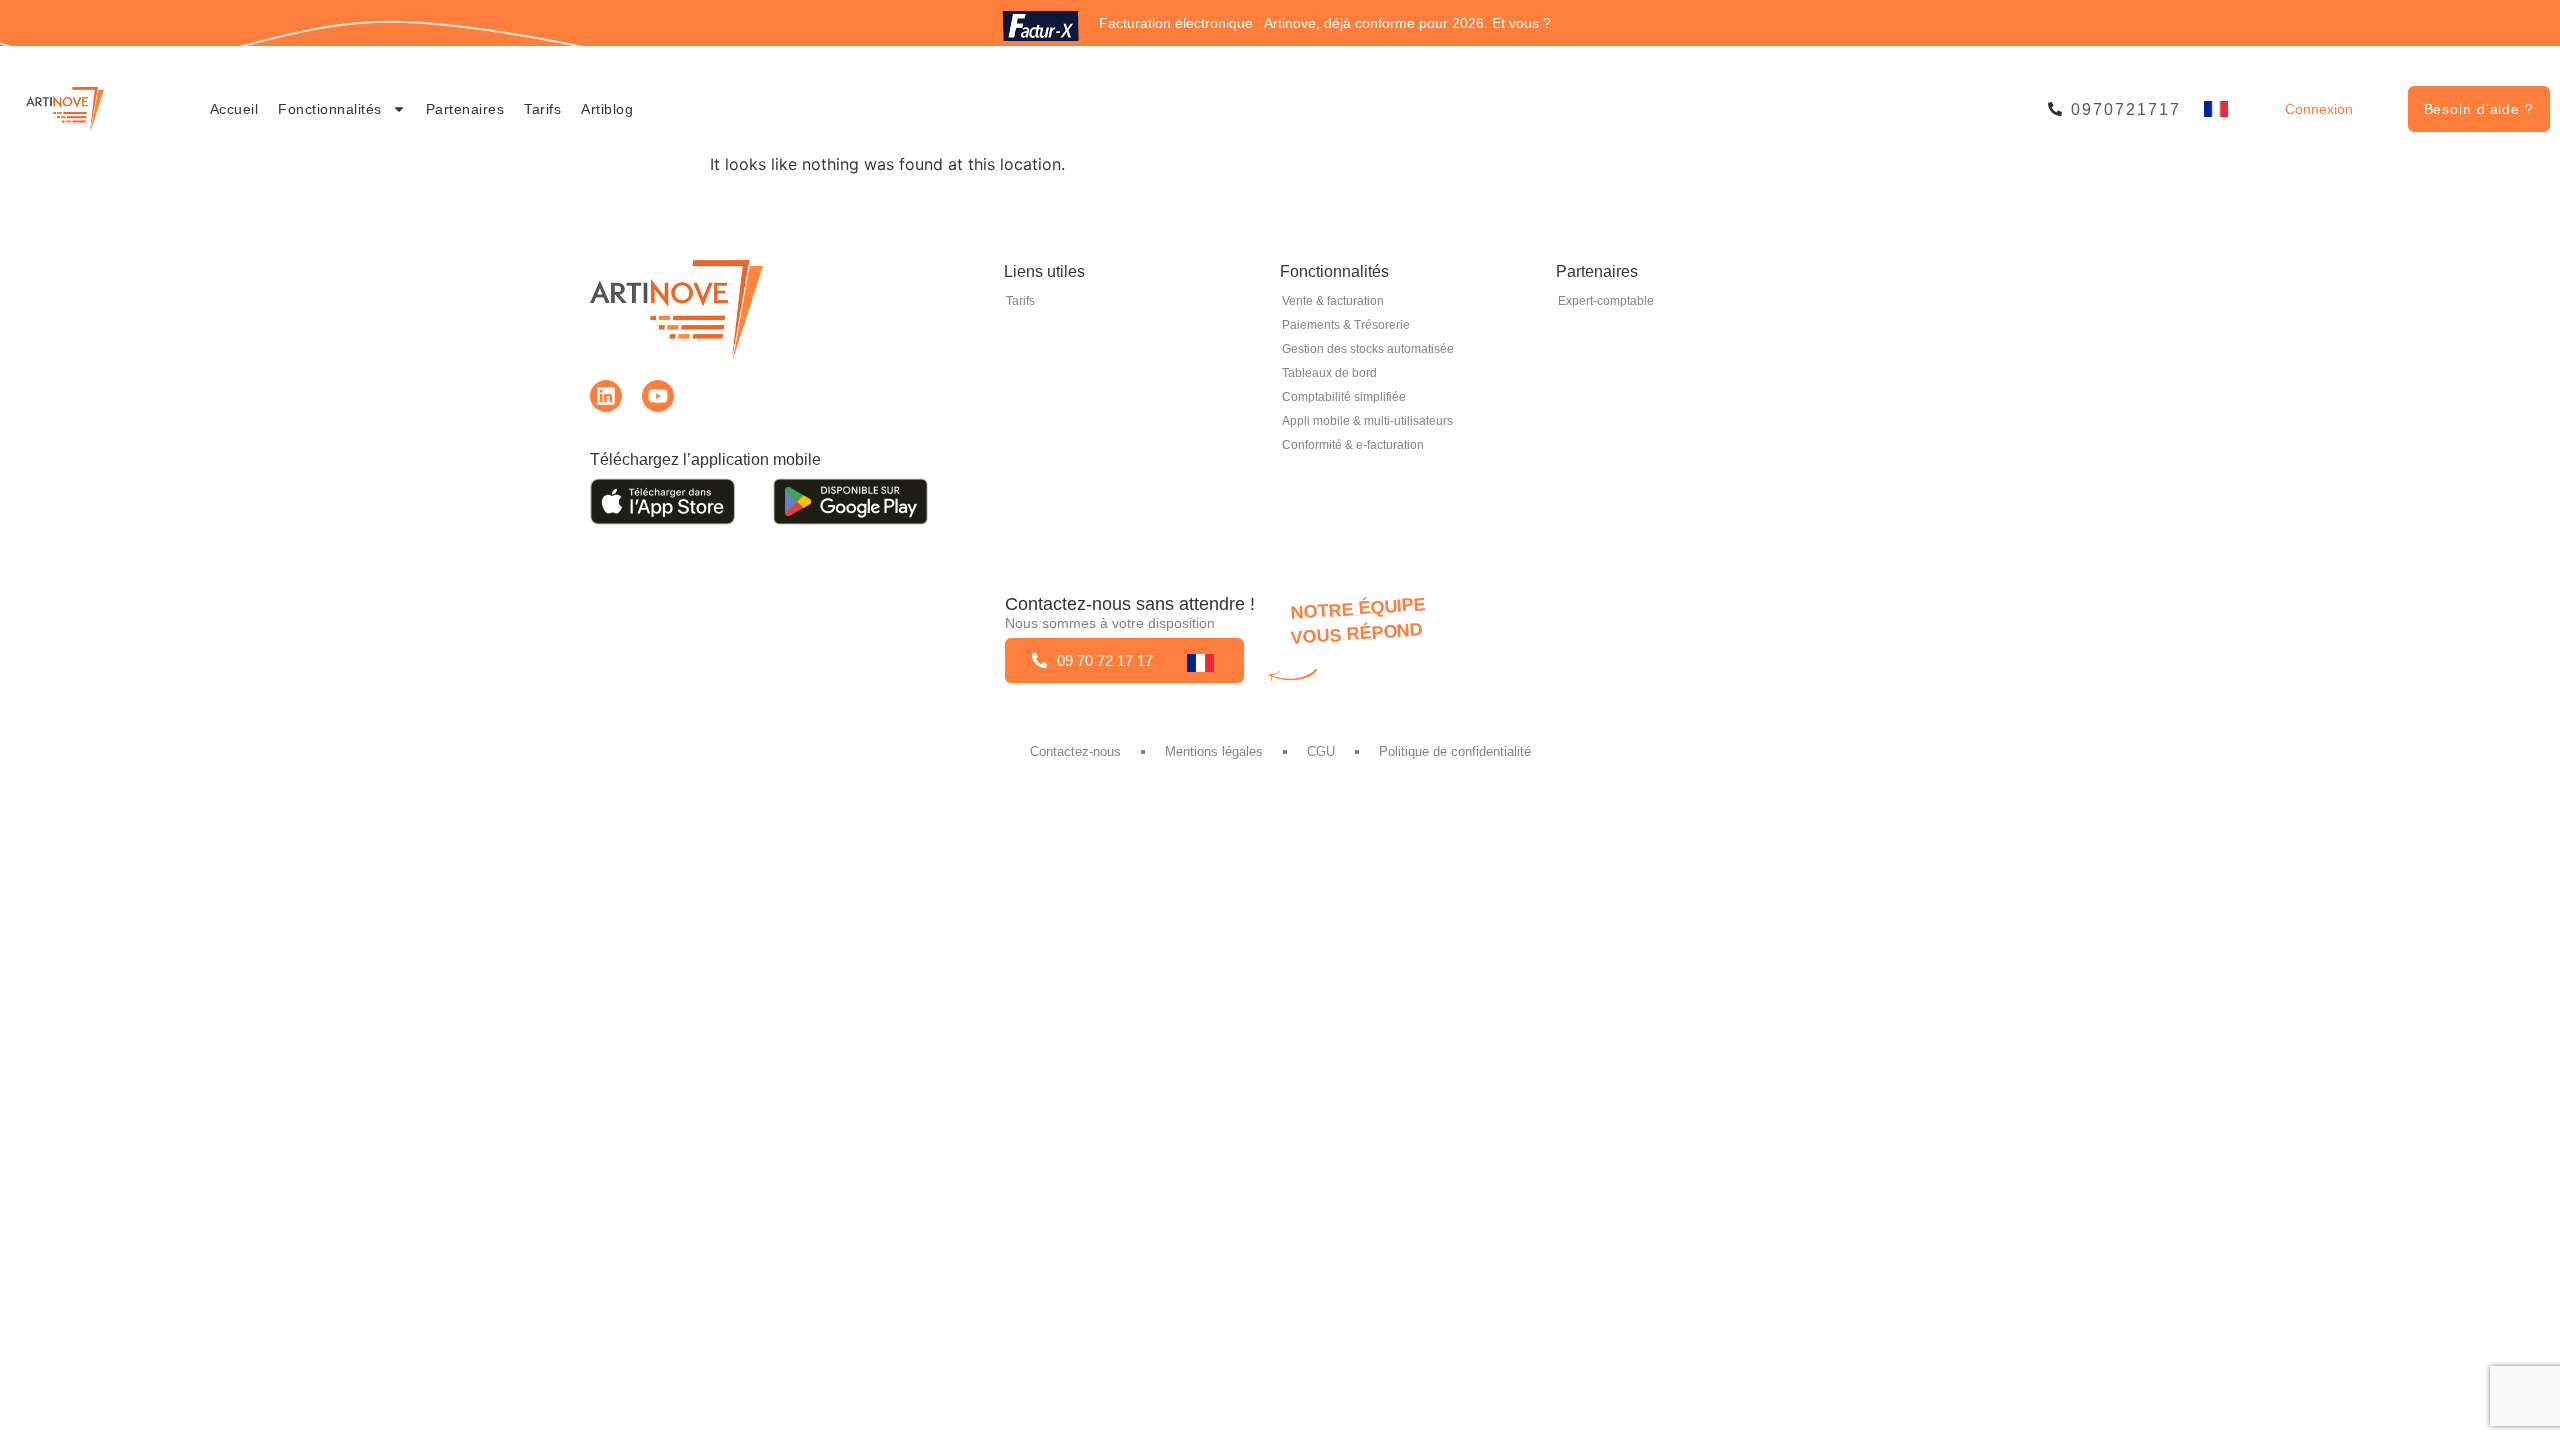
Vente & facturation (1333, 301)
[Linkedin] (606, 396)
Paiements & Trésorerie (1346, 325)
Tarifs (542, 109)
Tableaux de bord (1329, 373)
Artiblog (607, 109)
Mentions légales (1214, 751)
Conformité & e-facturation (1353, 445)
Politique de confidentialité (1455, 751)
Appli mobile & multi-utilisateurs (1367, 421)
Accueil (234, 109)
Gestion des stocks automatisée (1368, 349)
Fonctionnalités (330, 109)
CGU (1321, 751)
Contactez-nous (1075, 751)
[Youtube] (658, 396)
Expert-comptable (1606, 301)
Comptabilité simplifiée (1344, 397)
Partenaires (465, 109)
